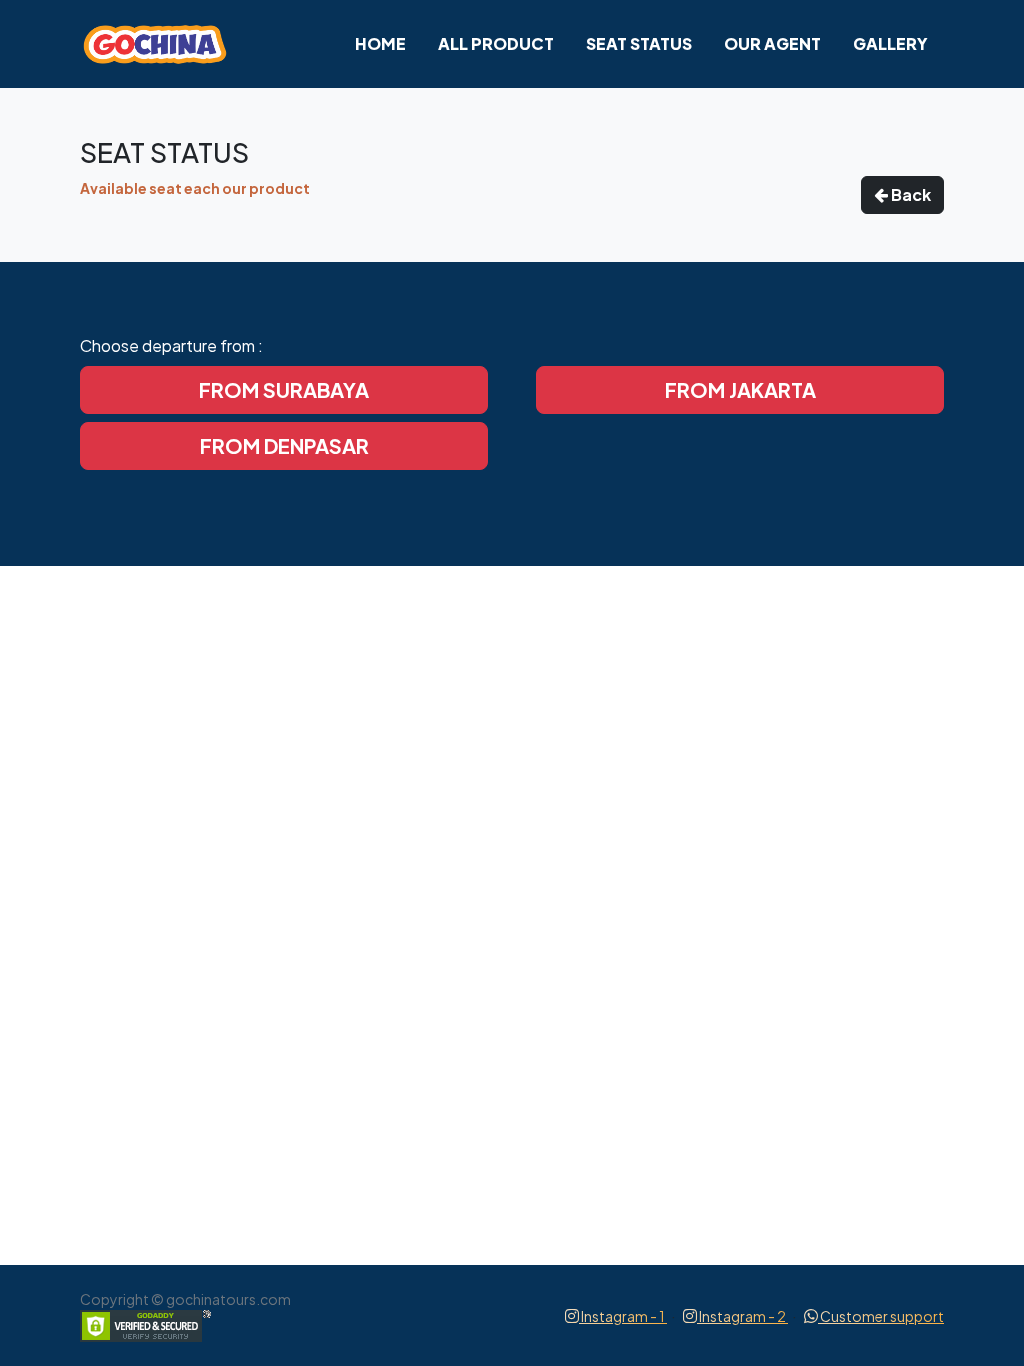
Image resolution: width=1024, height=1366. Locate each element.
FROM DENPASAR (284, 445)
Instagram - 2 (742, 1316)
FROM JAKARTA (740, 389)
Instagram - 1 (623, 1316)
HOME (380, 43)
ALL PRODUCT (496, 43)
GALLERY (890, 43)
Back (909, 194)
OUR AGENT (772, 43)
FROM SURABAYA (284, 389)
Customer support (881, 1316)
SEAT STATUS (639, 43)
